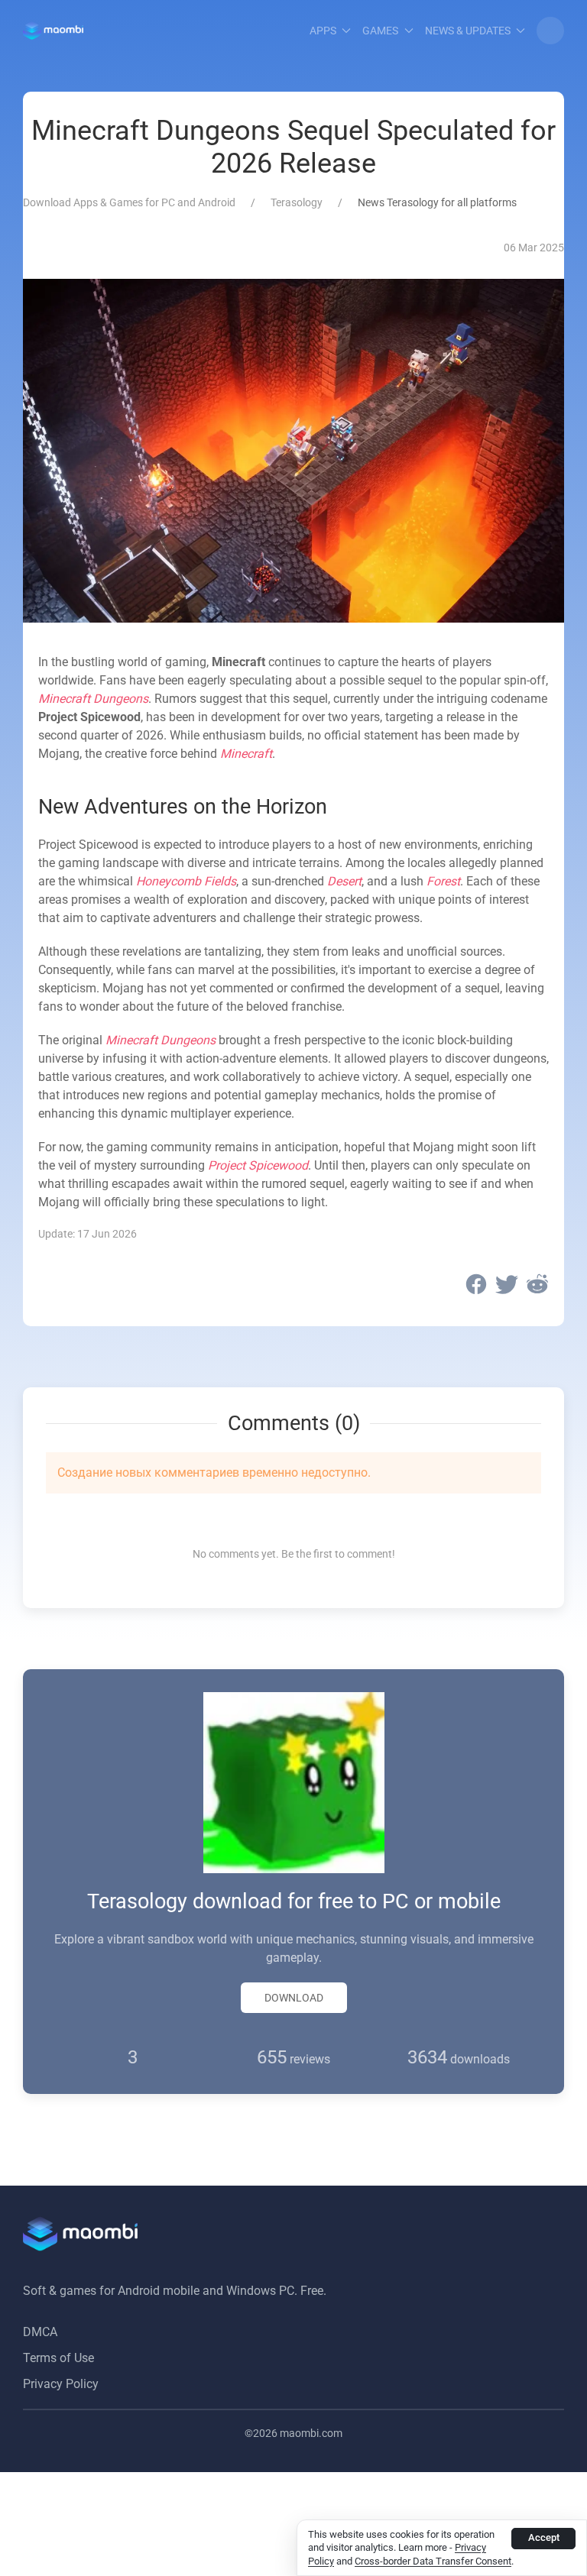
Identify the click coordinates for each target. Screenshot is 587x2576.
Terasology (297, 202)
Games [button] (380, 31)
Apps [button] (323, 31)
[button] (550, 31)
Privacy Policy (61, 2384)
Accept (544, 2537)
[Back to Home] (53, 31)
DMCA (40, 2332)
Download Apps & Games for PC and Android (129, 202)
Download (294, 1998)
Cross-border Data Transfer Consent (433, 2561)
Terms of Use (58, 2358)
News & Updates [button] (468, 31)
